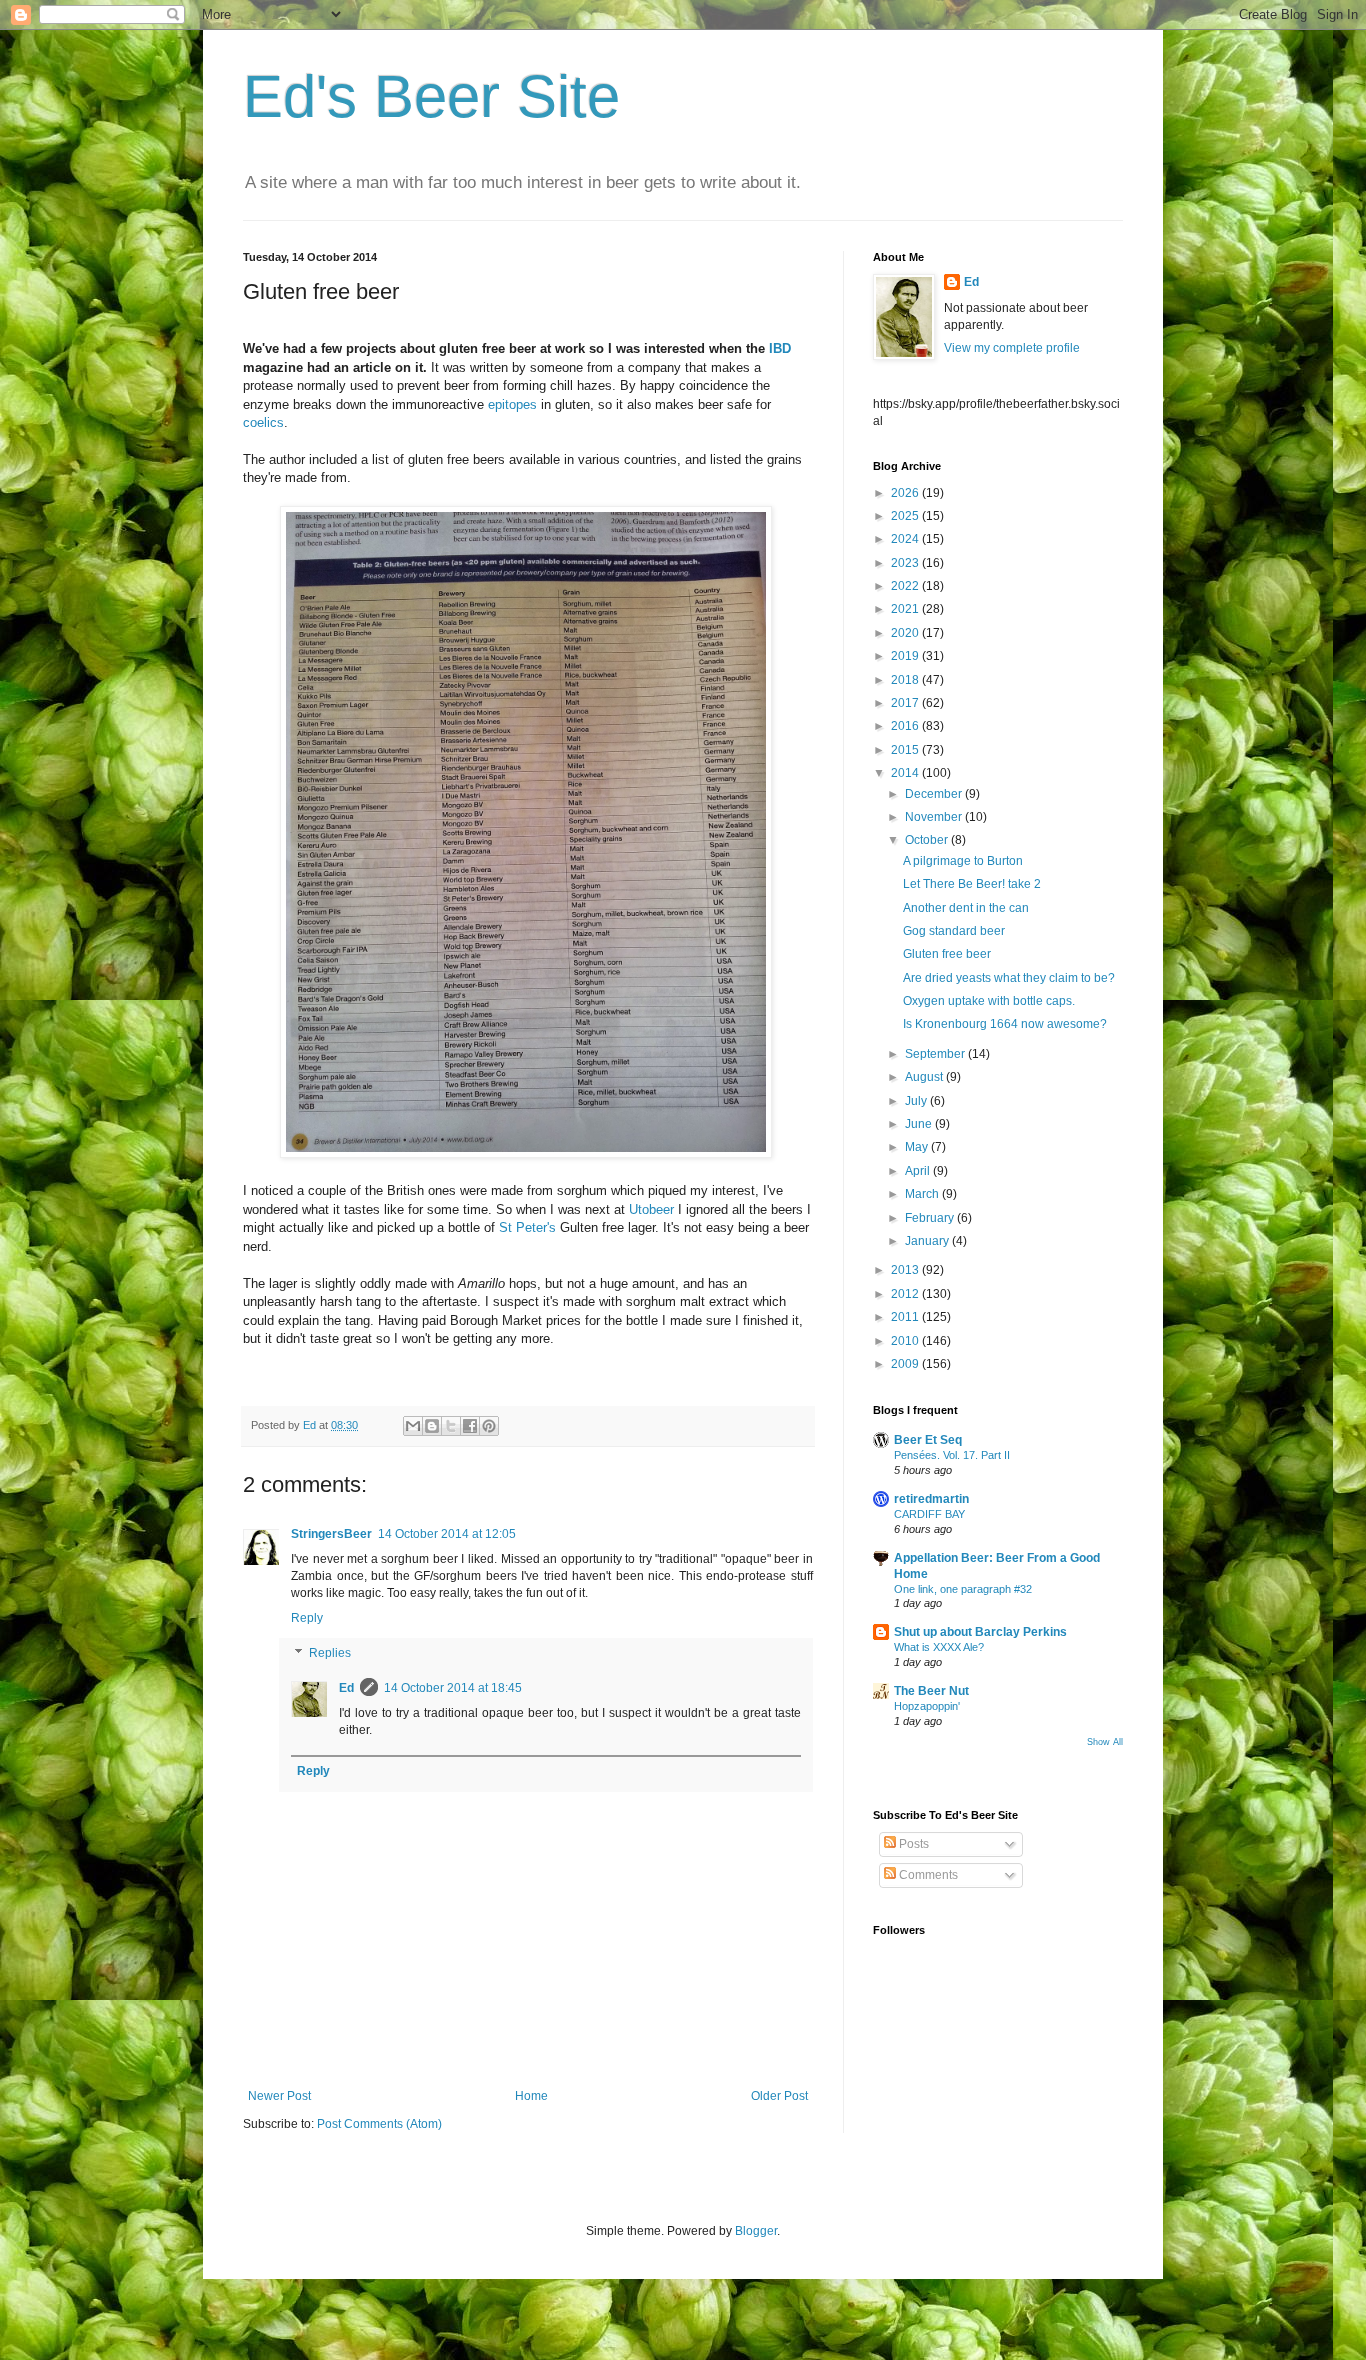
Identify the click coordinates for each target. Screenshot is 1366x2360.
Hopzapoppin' (927, 1706)
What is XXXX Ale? (939, 1647)
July (917, 1101)
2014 (906, 773)
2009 (906, 1364)
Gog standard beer (954, 931)
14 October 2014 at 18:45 (453, 1688)
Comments (927, 1875)
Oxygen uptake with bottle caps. (989, 1001)
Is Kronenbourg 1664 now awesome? (1005, 1024)
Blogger (756, 2231)
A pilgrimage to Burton (963, 861)
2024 (906, 539)
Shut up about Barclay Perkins (980, 1632)
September (936, 1054)
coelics (263, 422)
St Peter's (527, 1227)
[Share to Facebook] (470, 1426)
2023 (906, 563)
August (925, 1077)
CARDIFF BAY (929, 1514)
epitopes (512, 404)
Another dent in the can (966, 908)
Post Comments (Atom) (379, 2124)
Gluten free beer (947, 954)
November (935, 817)
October (928, 840)
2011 (906, 1317)
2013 (906, 1270)
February (931, 1218)
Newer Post (279, 2096)
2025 (906, 516)
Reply (307, 1618)
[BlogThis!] (432, 1426)
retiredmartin (931, 1499)
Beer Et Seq (928, 1440)
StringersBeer (331, 1534)
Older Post (779, 2096)
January (928, 1241)
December (935, 794)
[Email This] (413, 1426)
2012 (906, 1294)
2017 (906, 703)
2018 (906, 680)
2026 (906, 493)
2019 (906, 656)
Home (531, 2096)
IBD (780, 348)
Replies (330, 1654)
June (920, 1124)
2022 (906, 586)
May (918, 1147)
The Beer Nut (931, 1691)
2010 (906, 1341)
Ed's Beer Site (431, 96)
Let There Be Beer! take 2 (972, 884)
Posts (912, 1844)
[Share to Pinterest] (489, 1426)
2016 (906, 726)
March (923, 1194)
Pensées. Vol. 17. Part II (952, 1455)
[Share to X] (451, 1426)
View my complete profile (1012, 348)
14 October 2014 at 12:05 (447, 1534)
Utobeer (651, 1209)
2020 (906, 633)
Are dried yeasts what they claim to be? (1009, 978)
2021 (906, 609)
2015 (906, 750)
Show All (1105, 1742)
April (919, 1171)
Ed (346, 1688)
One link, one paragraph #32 (963, 1589)
